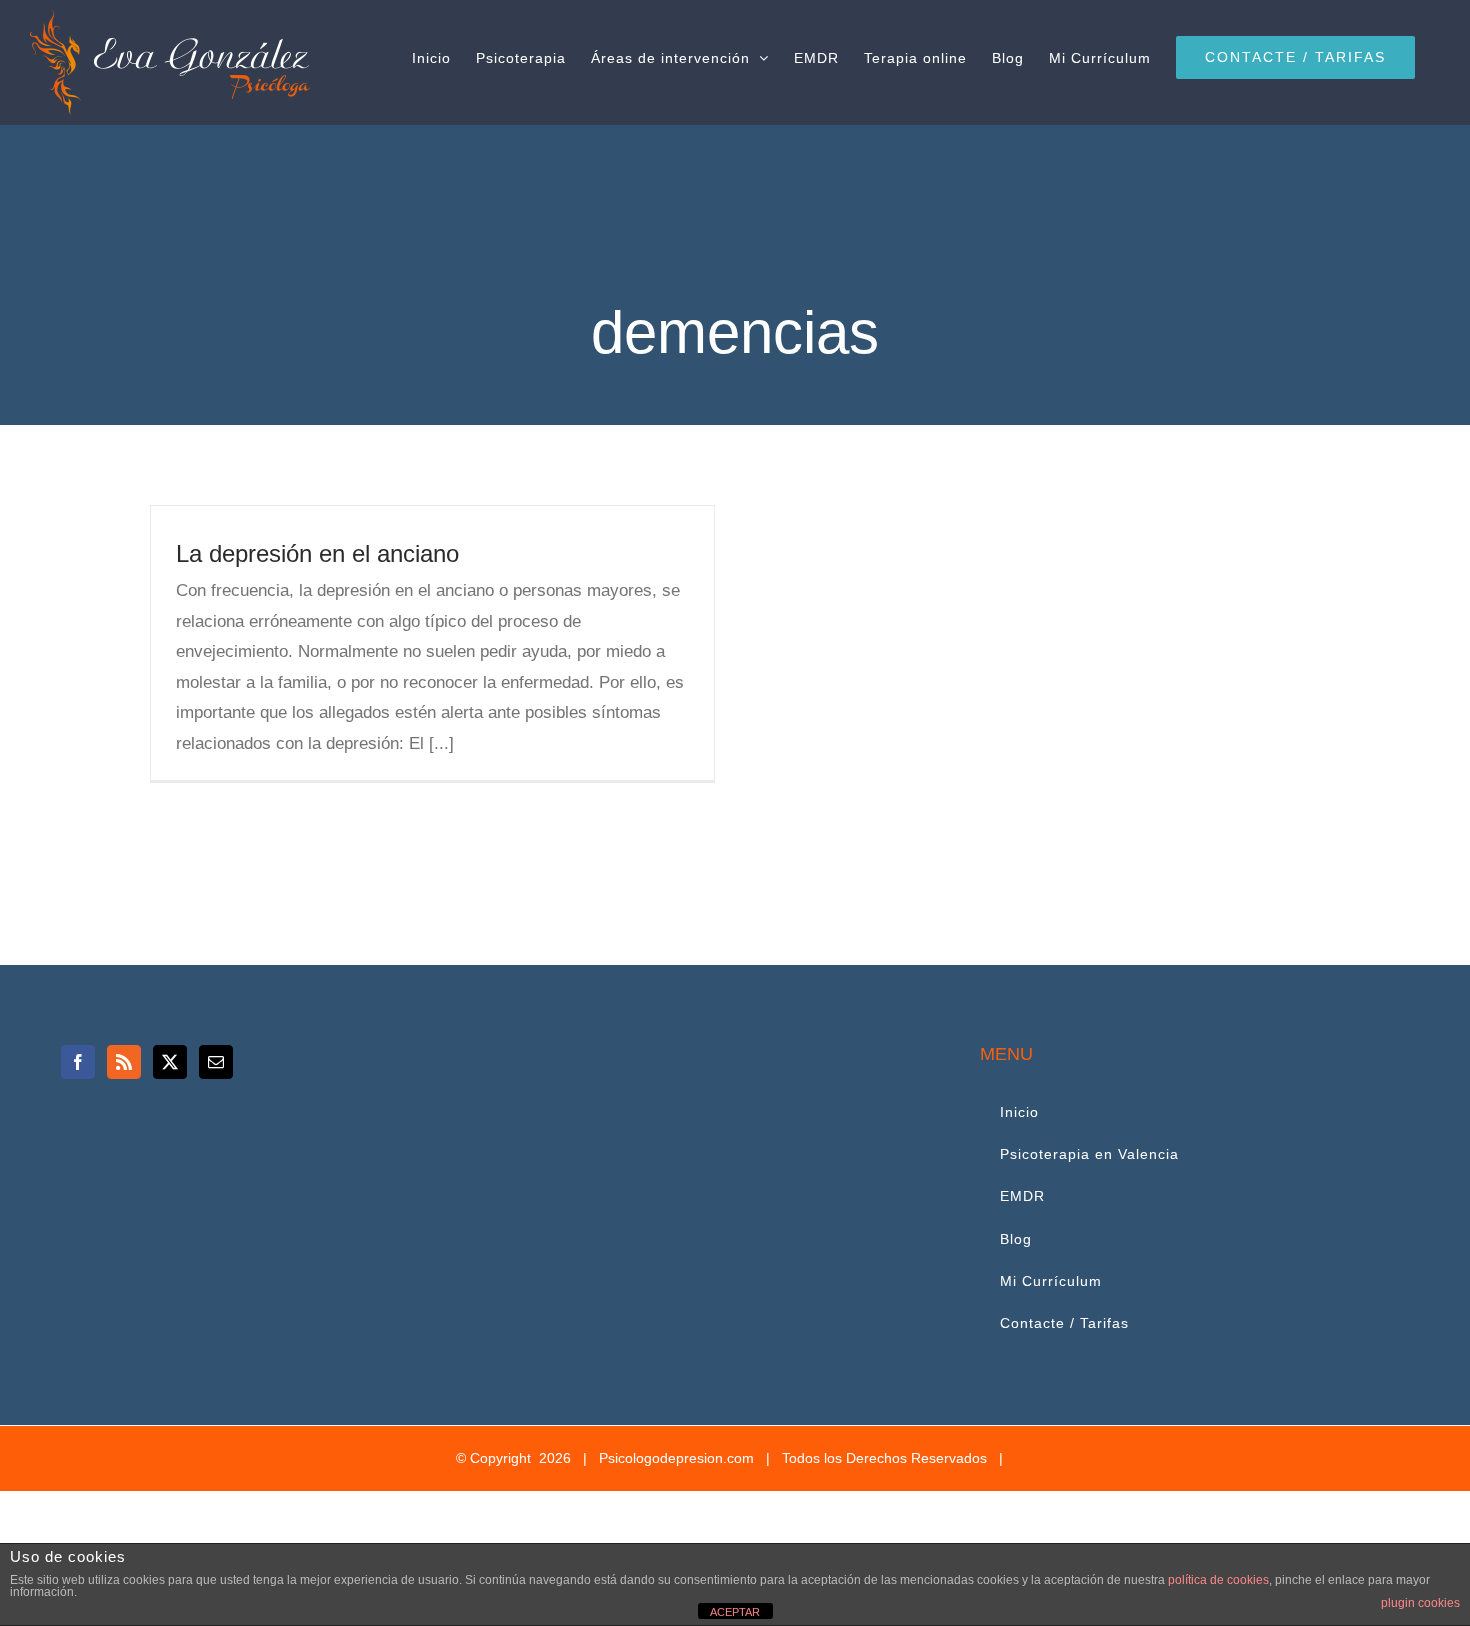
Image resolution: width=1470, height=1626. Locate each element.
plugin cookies (1420, 1603)
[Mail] (216, 1062)
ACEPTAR (735, 1612)
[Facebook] (78, 1062)
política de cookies (1218, 1580)
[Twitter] (170, 1062)
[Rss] (124, 1062)
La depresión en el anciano (317, 553)
